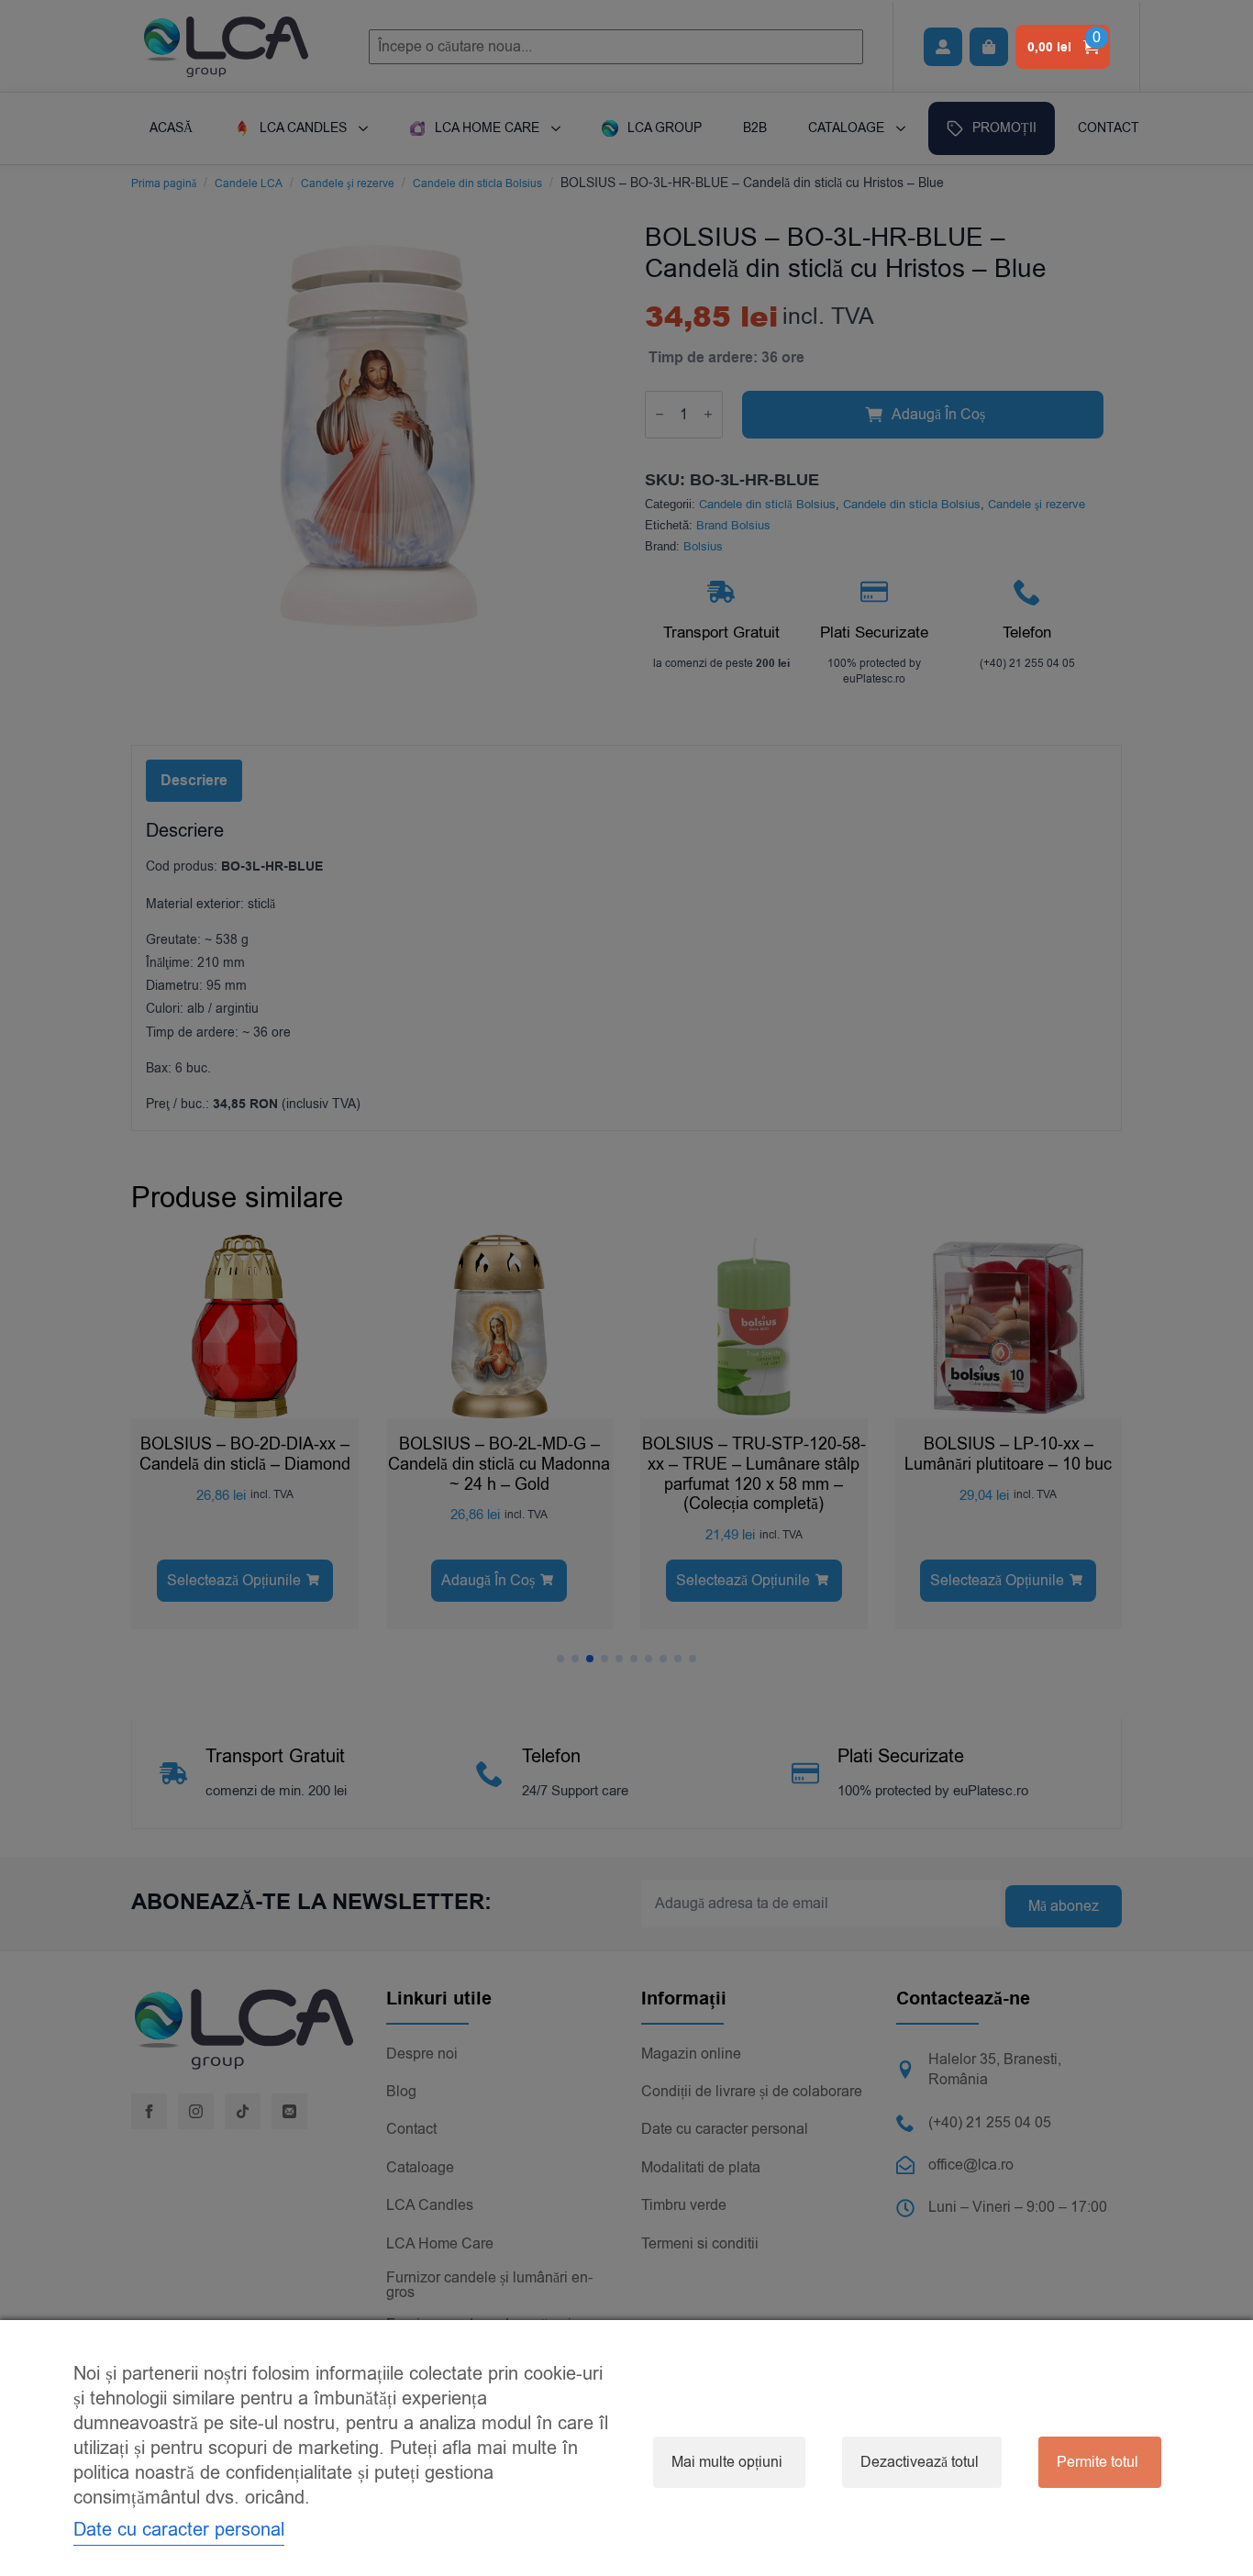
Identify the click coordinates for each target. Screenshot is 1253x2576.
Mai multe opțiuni (727, 2462)
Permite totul (1098, 2462)
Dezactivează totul (920, 2462)
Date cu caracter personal (179, 2530)
